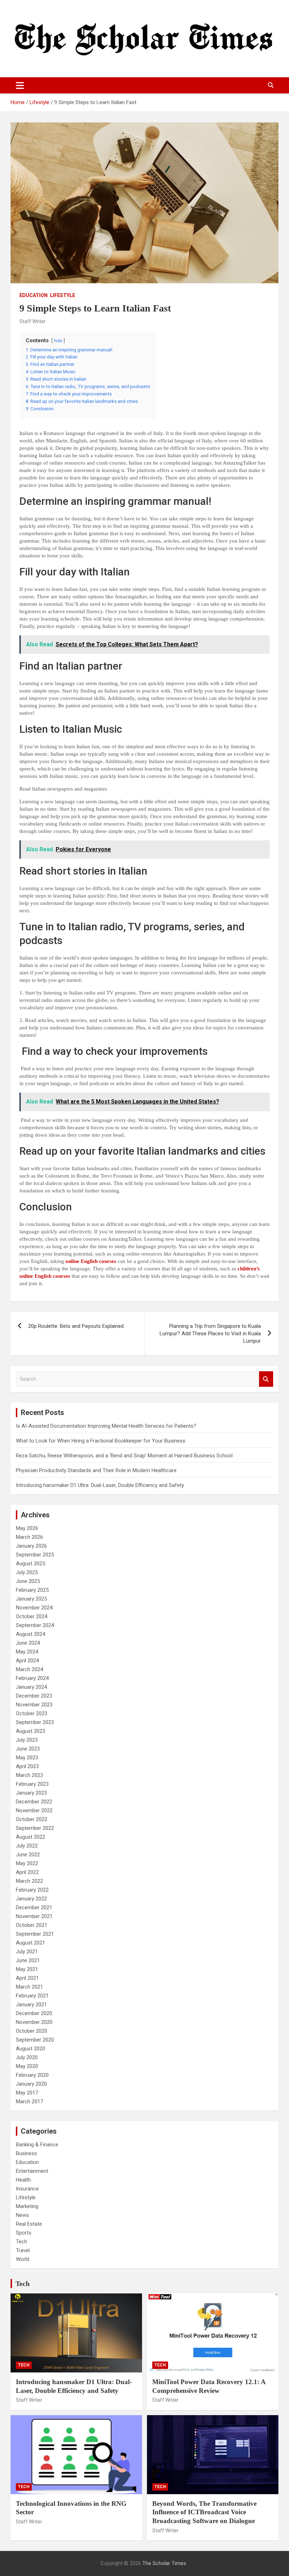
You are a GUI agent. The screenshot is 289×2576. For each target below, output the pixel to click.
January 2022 (31, 1899)
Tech (21, 2242)
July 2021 (27, 1952)
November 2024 (34, 1608)
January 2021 (31, 2004)
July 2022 (27, 1846)
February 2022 (32, 1890)
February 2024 (32, 1678)
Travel (23, 2250)
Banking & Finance (37, 2145)
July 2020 (27, 2057)
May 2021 (27, 1969)
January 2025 (31, 1599)
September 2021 (35, 1934)
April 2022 (27, 1872)
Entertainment (32, 2171)
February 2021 (32, 1996)
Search (266, 1379)
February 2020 (32, 2075)
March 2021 (29, 1987)
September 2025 (35, 1555)
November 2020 (34, 2022)
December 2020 (34, 2013)
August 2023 (30, 1731)
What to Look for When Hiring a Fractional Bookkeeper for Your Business (101, 1441)
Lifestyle (63, 295)
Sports (24, 2233)
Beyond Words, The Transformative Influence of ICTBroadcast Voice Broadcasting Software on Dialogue (204, 2512)
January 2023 (31, 1793)
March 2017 (29, 2102)
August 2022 (30, 1837)
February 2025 (32, 1590)
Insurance (27, 2189)
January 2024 (31, 1687)
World (23, 2259)
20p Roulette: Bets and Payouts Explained (76, 1326)
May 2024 (27, 1652)
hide (58, 341)
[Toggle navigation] (20, 85)
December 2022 (34, 1802)
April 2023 (27, 1766)
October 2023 (32, 1713)
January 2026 (31, 1546)
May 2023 (27, 1758)
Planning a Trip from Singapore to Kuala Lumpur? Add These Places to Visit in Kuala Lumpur (210, 1334)
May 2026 (27, 1528)
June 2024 (28, 1643)
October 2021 (32, 1925)
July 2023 (27, 1740)
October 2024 (32, 1616)
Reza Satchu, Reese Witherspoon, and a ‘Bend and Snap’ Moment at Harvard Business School (124, 1456)
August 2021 (30, 1943)
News (22, 2215)
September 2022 (35, 1828)
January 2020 (31, 2084)
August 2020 (30, 2049)
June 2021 (28, 1960)
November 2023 (34, 1705)
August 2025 (30, 1564)
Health (23, 2180)
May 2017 (27, 2093)
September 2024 (35, 1625)
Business (26, 2153)
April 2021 (27, 1978)
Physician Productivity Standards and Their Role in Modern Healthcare (96, 1470)
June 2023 (28, 1749)
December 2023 (34, 1696)
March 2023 (29, 1775)
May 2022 (27, 1863)
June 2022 (28, 1855)
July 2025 (27, 1572)
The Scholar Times (164, 2563)
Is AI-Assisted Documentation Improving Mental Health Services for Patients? (107, 1426)
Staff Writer (33, 321)
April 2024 (27, 1661)
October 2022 (32, 1819)
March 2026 (29, 1537)
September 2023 (35, 1722)
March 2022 (29, 1881)
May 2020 (27, 2066)
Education (33, 295)
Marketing (27, 2206)
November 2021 (34, 1916)
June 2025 (28, 1581)
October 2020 (32, 2031)
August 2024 (30, 1634)
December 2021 (34, 1907)
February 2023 (32, 1784)
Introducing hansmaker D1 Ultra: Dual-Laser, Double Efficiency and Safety (100, 1485)
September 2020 (35, 2040)
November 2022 (34, 1810)
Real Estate (29, 2224)
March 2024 (29, 1669)
